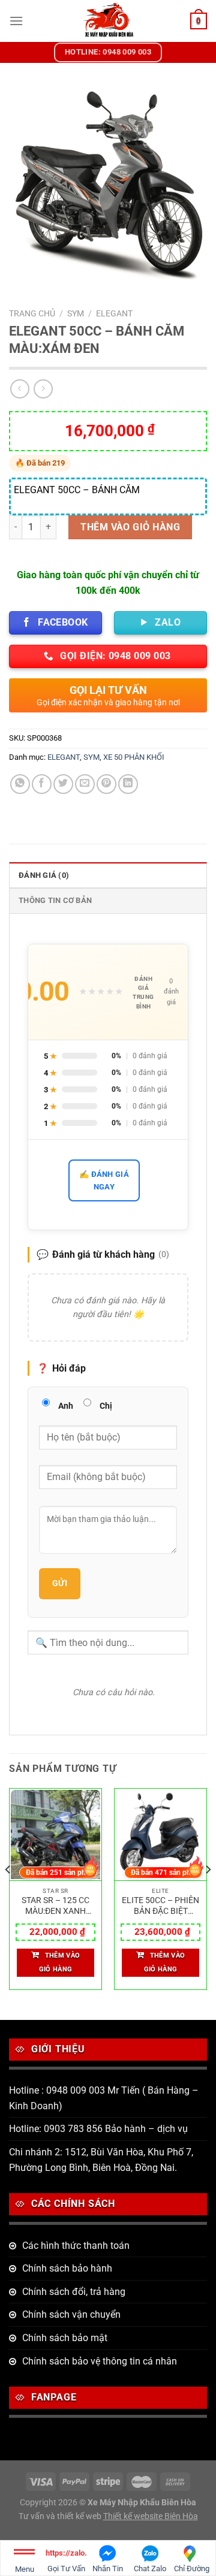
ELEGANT (114, 313)
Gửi (60, 1583)
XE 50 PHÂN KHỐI (134, 757)
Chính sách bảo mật (65, 2338)
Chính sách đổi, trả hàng (74, 2292)
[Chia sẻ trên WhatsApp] (20, 784)
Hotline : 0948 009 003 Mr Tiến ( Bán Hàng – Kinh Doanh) (104, 2098)
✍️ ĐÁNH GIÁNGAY (104, 1180)
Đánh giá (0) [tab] (44, 875)
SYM (76, 313)
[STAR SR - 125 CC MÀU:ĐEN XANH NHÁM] (55, 1835)
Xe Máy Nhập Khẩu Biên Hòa (142, 2503)
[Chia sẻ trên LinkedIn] (128, 784)
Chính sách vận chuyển (71, 2314)
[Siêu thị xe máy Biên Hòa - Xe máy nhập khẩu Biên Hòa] (108, 21)
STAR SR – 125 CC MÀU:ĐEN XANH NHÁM (55, 1906)
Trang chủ (32, 313)
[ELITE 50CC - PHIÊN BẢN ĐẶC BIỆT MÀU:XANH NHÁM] (160, 1835)
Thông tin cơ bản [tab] (55, 900)
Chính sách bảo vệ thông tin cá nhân (100, 2361)
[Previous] (8, 1894)
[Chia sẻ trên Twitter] (63, 784)
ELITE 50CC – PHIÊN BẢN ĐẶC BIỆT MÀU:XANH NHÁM (160, 1906)
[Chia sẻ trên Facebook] (42, 784)
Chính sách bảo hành (67, 2268)
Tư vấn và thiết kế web (61, 2516)
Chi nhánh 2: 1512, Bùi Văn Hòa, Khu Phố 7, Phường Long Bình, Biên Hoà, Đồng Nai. (101, 2160)
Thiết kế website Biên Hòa (151, 2516)
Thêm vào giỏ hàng (130, 527)
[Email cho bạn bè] (85, 784)
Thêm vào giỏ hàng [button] (60, 1963)
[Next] (208, 1894)
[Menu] (16, 21)
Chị (106, 1406)
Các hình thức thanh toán (76, 2246)
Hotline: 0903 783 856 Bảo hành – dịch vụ (98, 2129)
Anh (66, 1406)
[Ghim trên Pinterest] (106, 784)
